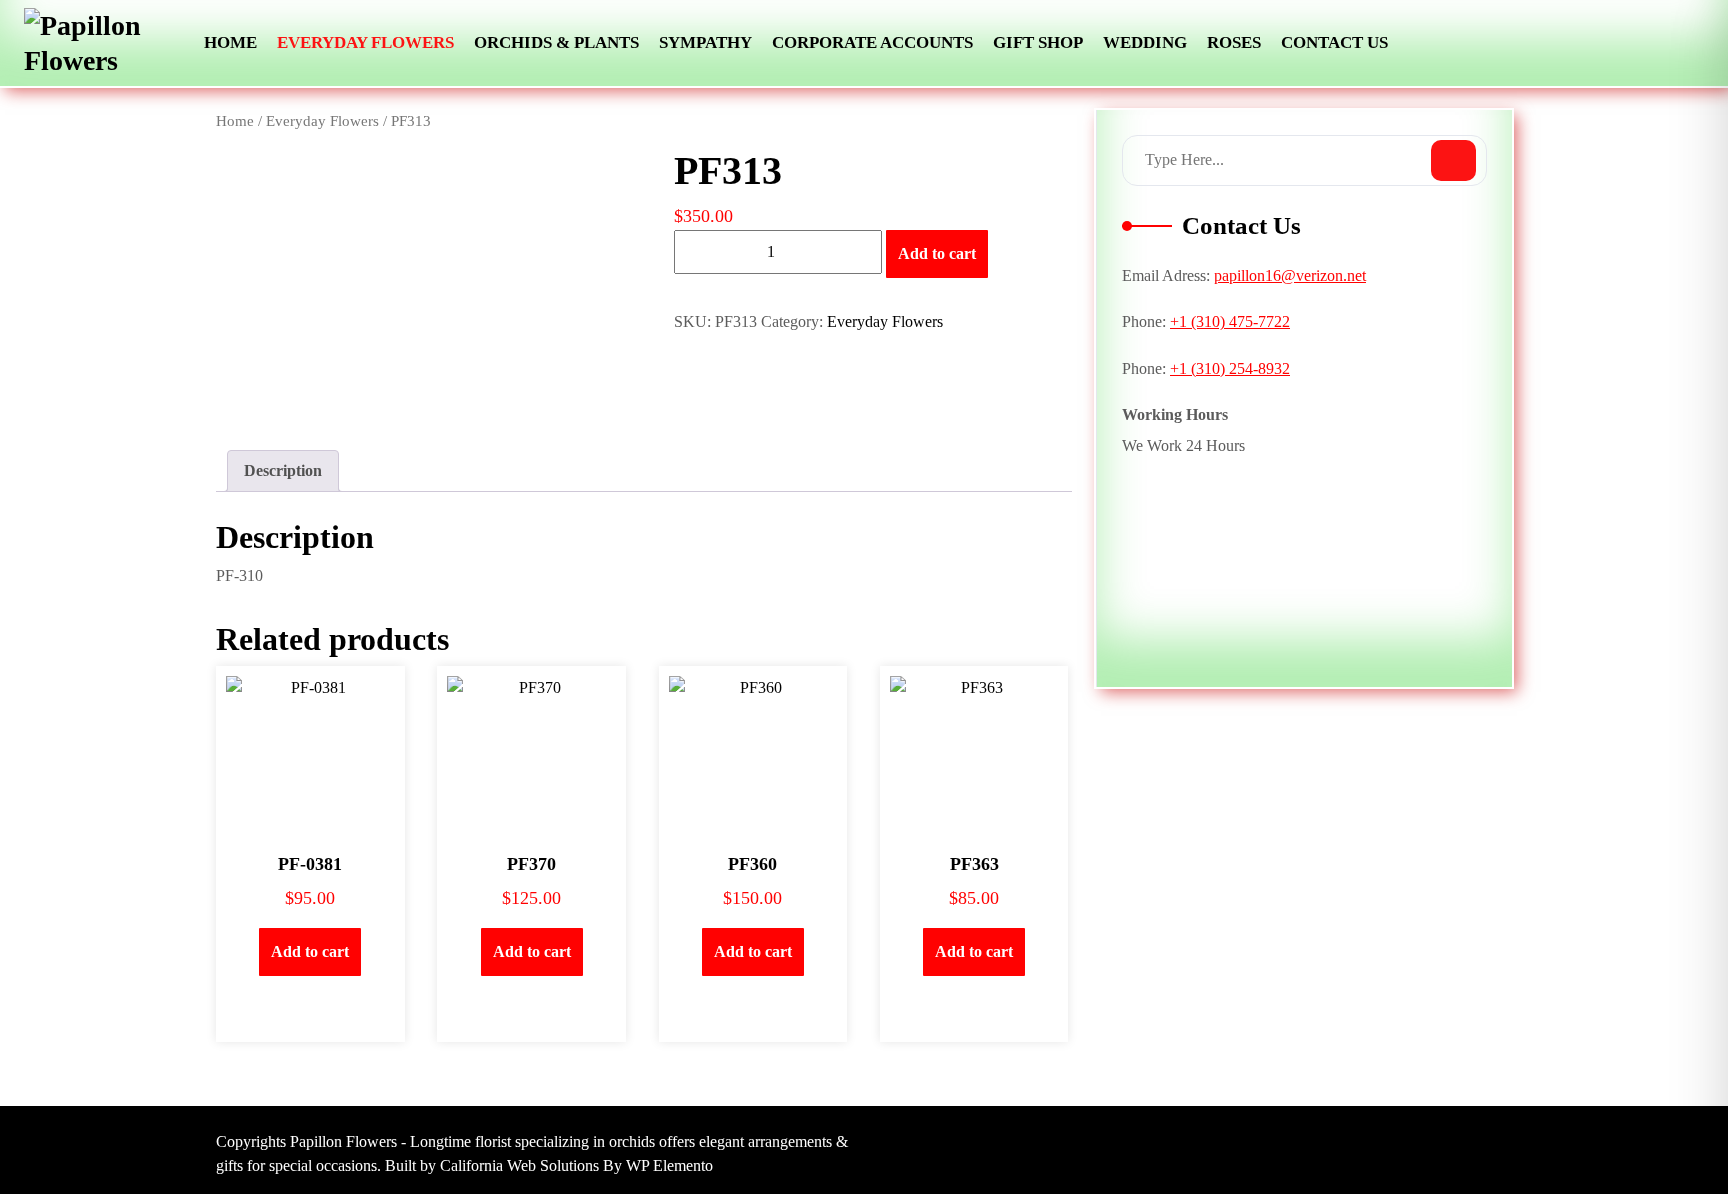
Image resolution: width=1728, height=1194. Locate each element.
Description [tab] (283, 470)
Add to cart (937, 253)
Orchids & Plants (556, 42)
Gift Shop (1038, 42)
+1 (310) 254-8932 (1230, 368)
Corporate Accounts (872, 42)
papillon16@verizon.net (1290, 275)
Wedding (1145, 42)
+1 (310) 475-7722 (1230, 321)
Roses (1234, 42)
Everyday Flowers (365, 42)
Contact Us (1334, 42)
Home (230, 42)
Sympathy (705, 42)
